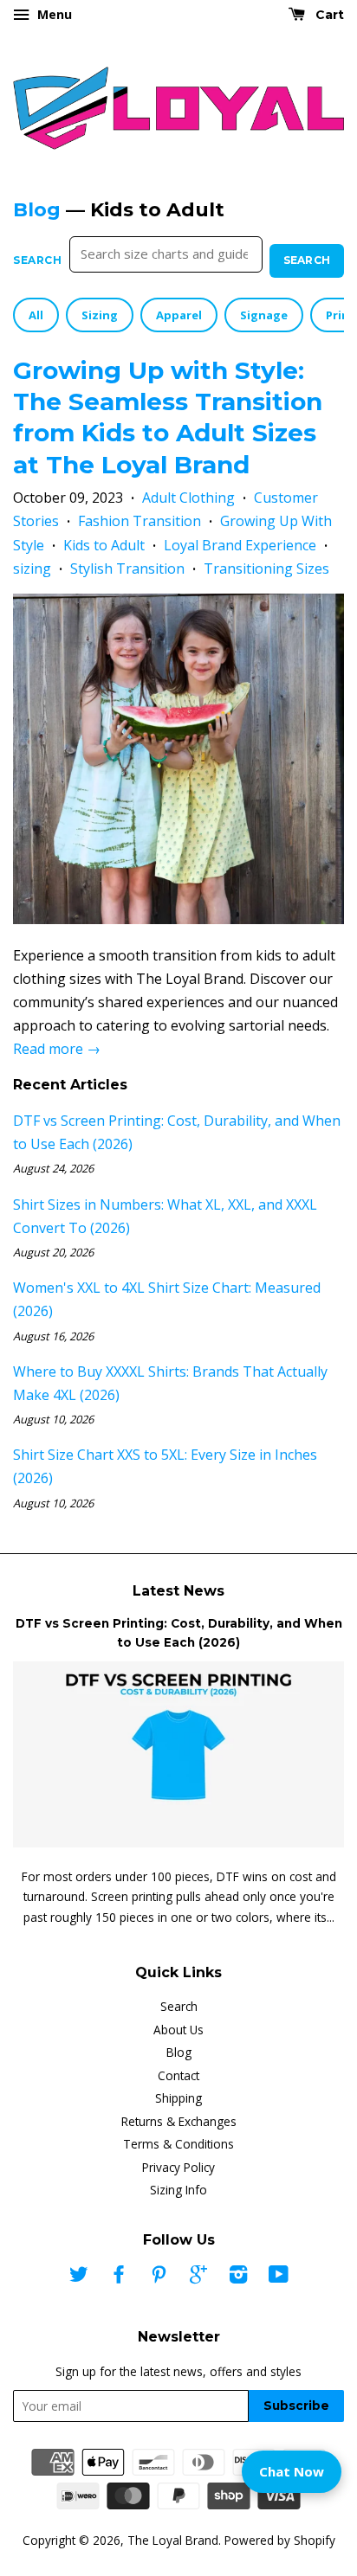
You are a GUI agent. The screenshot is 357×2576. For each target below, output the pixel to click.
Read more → (57, 1049)
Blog (37, 210)
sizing (32, 569)
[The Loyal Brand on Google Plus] (198, 2277)
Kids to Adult (104, 545)
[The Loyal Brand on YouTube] (279, 2277)
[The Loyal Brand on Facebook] (119, 2277)
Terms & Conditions (178, 2144)
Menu (53, 14)
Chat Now (292, 2471)
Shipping (178, 2098)
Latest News (178, 1591)
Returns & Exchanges (179, 2121)
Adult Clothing (188, 498)
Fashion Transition (140, 521)
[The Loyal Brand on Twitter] (79, 2277)
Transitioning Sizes (266, 569)
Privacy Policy (178, 2167)
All (36, 315)
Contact (178, 2075)
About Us (178, 2030)
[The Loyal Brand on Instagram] (238, 2277)
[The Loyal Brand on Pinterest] (159, 2277)
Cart (328, 15)
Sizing (100, 315)
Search (38, 260)
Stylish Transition (127, 569)
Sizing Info (178, 2190)
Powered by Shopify (280, 2540)
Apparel (179, 315)
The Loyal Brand (173, 2540)
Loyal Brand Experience (240, 545)
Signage (264, 315)
